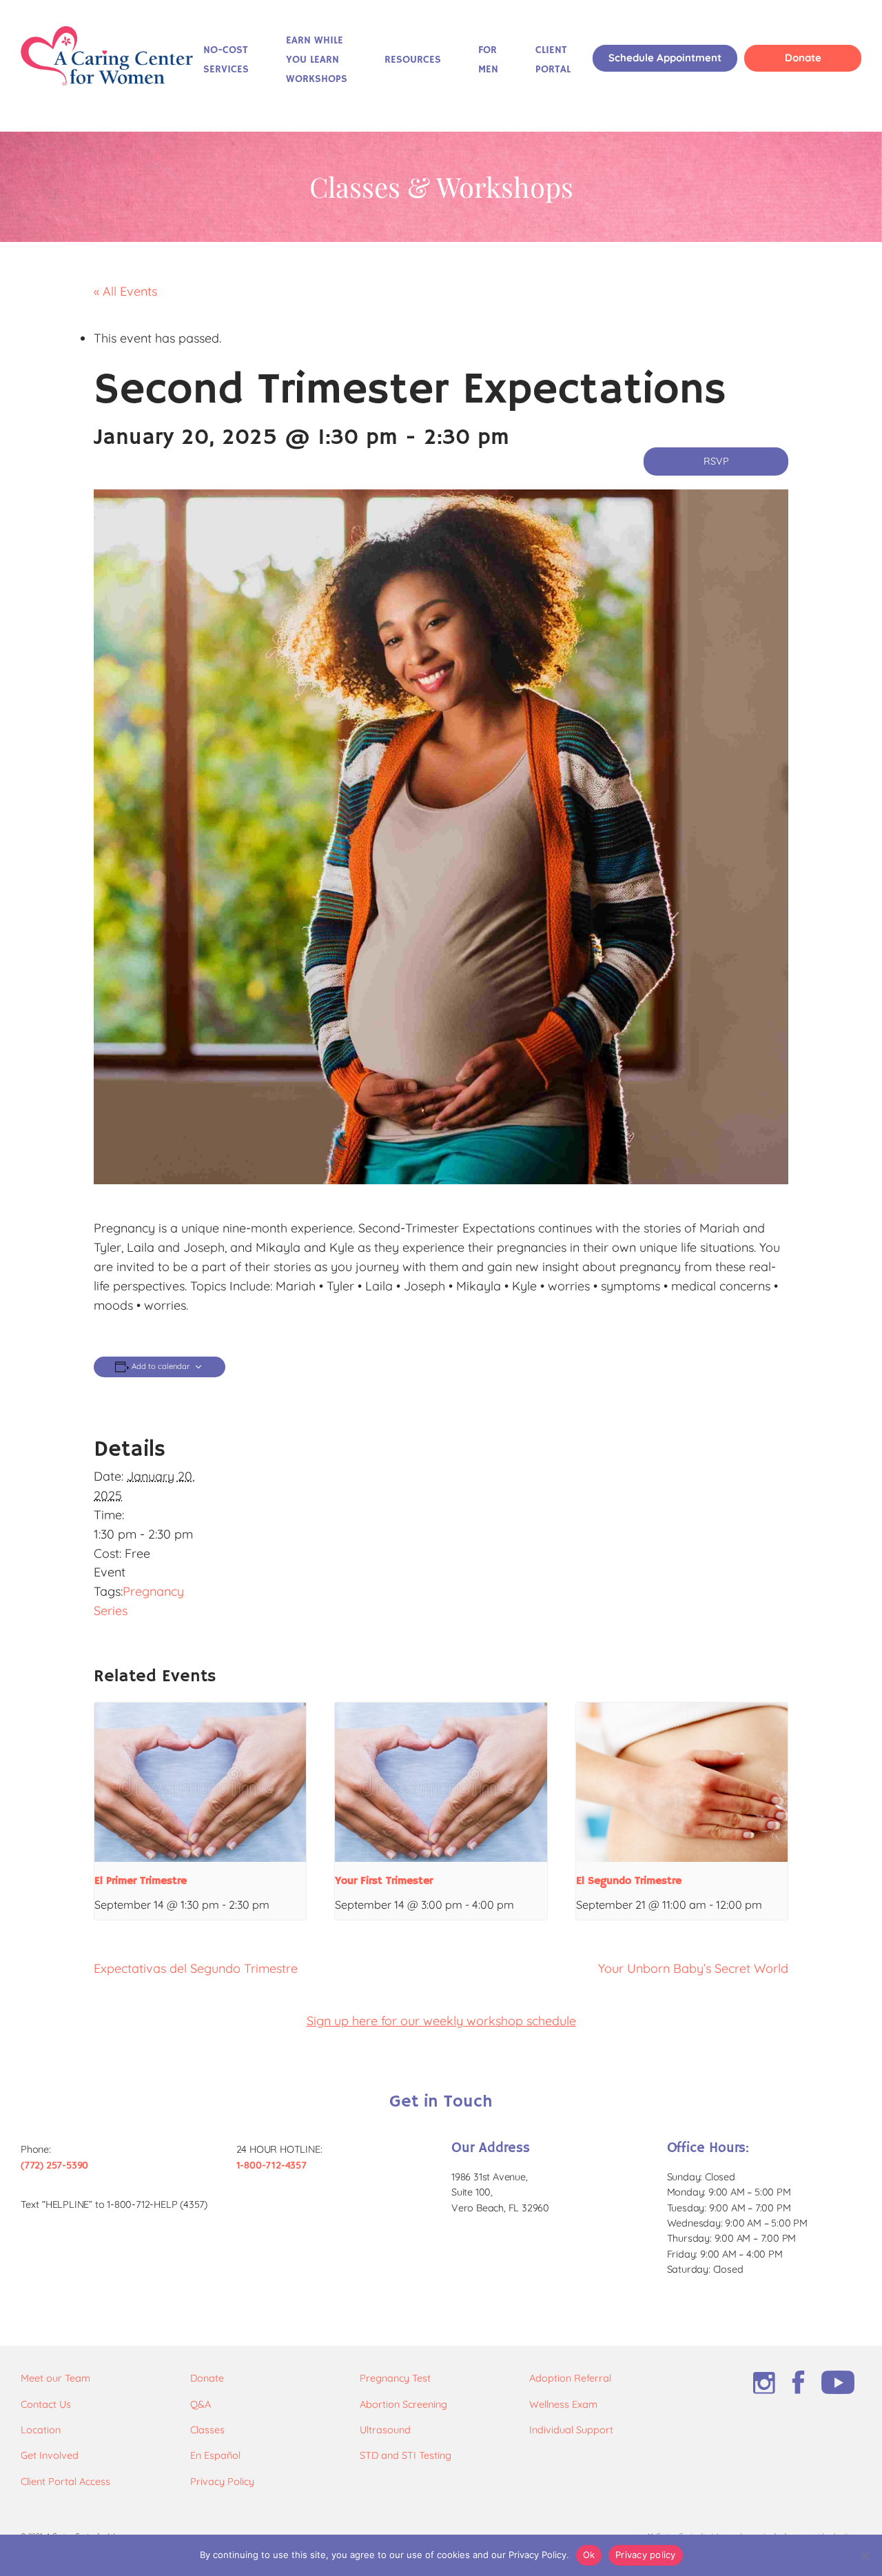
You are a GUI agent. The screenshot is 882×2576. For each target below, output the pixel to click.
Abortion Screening (403, 2404)
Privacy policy (646, 2555)
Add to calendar (161, 1367)
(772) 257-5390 (54, 2165)
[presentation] (200, 1782)
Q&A (201, 2404)
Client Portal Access (65, 2482)
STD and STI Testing (406, 2455)
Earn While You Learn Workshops (317, 60)
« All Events (125, 291)
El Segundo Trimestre (629, 1881)
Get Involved (50, 2455)
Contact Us (46, 2404)
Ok (589, 2555)
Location (41, 2430)
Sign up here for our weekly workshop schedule (441, 2021)
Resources (413, 60)
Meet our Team (55, 2378)
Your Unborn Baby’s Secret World (693, 1968)
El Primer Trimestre (141, 1881)
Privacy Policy (222, 2482)
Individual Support (571, 2430)
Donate (803, 58)
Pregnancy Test (395, 2378)
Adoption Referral (570, 2378)
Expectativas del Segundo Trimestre (196, 1968)
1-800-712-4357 (271, 2165)
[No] (865, 2555)
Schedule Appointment (665, 58)
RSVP (716, 461)
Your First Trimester (384, 1881)
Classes (207, 2430)
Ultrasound (385, 2430)
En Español (215, 2455)
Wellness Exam (563, 2404)
